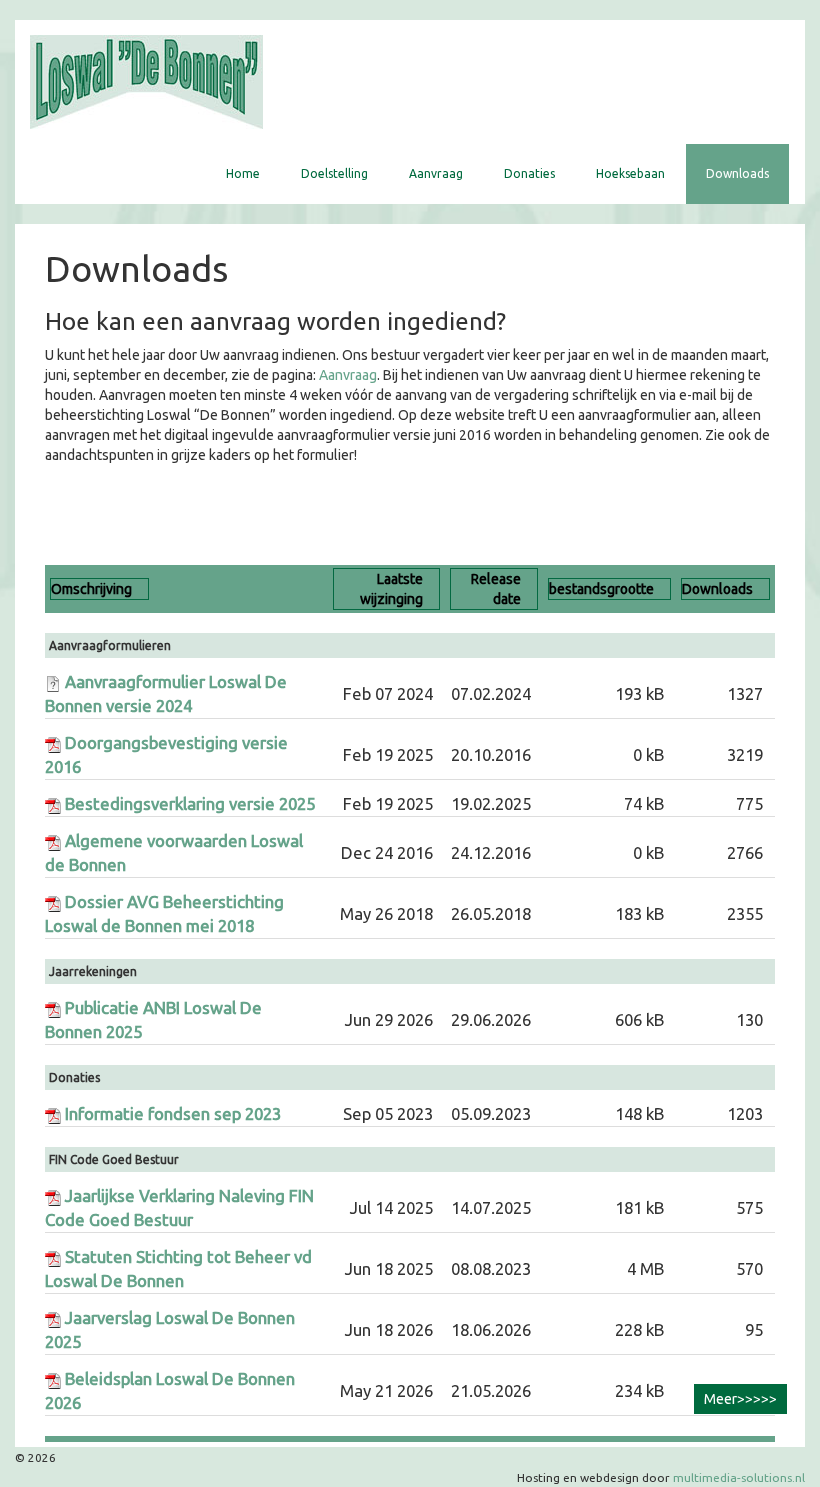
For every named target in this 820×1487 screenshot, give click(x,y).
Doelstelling (334, 173)
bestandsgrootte (601, 589)
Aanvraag (436, 173)
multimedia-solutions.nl (739, 1477)
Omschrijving (91, 589)
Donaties (529, 173)
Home (243, 173)
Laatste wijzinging (391, 589)
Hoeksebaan (630, 173)
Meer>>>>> (740, 1399)
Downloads (737, 173)
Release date (496, 589)
